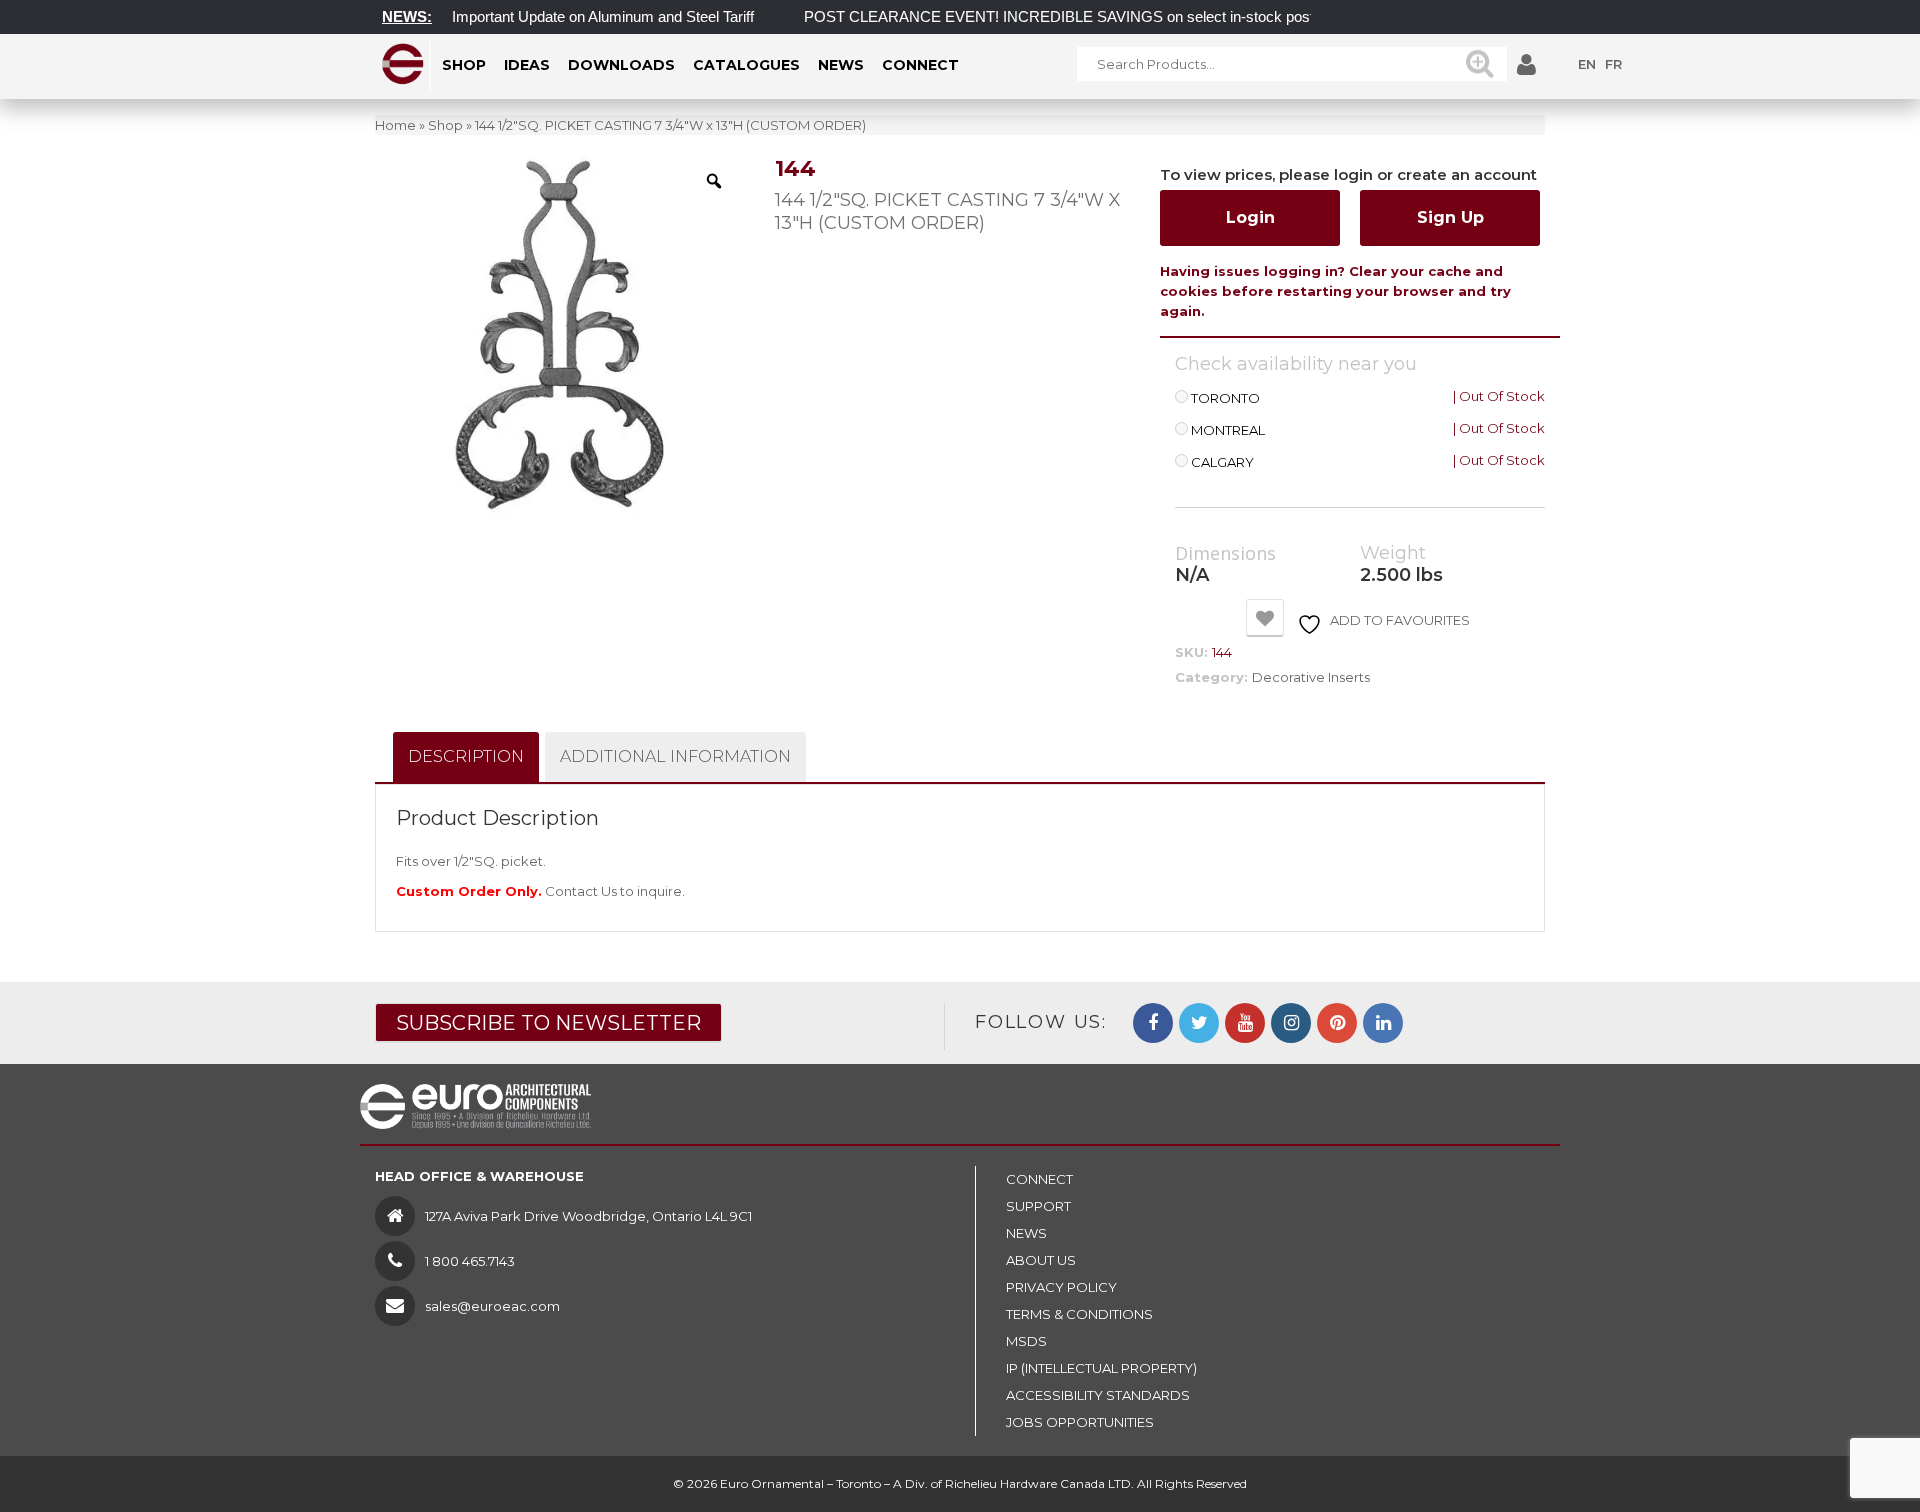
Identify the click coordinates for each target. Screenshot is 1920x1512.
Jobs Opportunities (1080, 1422)
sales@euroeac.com (492, 1306)
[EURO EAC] (403, 64)
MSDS (1026, 1341)
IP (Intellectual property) (1101, 1368)
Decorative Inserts (1311, 677)
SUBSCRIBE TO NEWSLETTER (548, 1023)
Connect (1039, 1179)
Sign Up (1450, 217)
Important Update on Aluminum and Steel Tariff (577, 16)
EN (1587, 64)
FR (1613, 64)
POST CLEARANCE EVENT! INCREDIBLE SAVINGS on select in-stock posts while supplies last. (1100, 16)
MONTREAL (1228, 430)
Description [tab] (466, 756)
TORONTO (1225, 398)
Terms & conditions (1079, 1314)
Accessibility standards (1098, 1395)
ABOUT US (1041, 1260)
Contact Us (581, 891)
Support (1038, 1206)
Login (1250, 217)
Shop (445, 125)
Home (395, 125)
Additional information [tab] (675, 756)
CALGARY (1222, 462)
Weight (1393, 553)
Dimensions (1225, 554)
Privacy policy (1061, 1287)
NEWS (1026, 1233)
